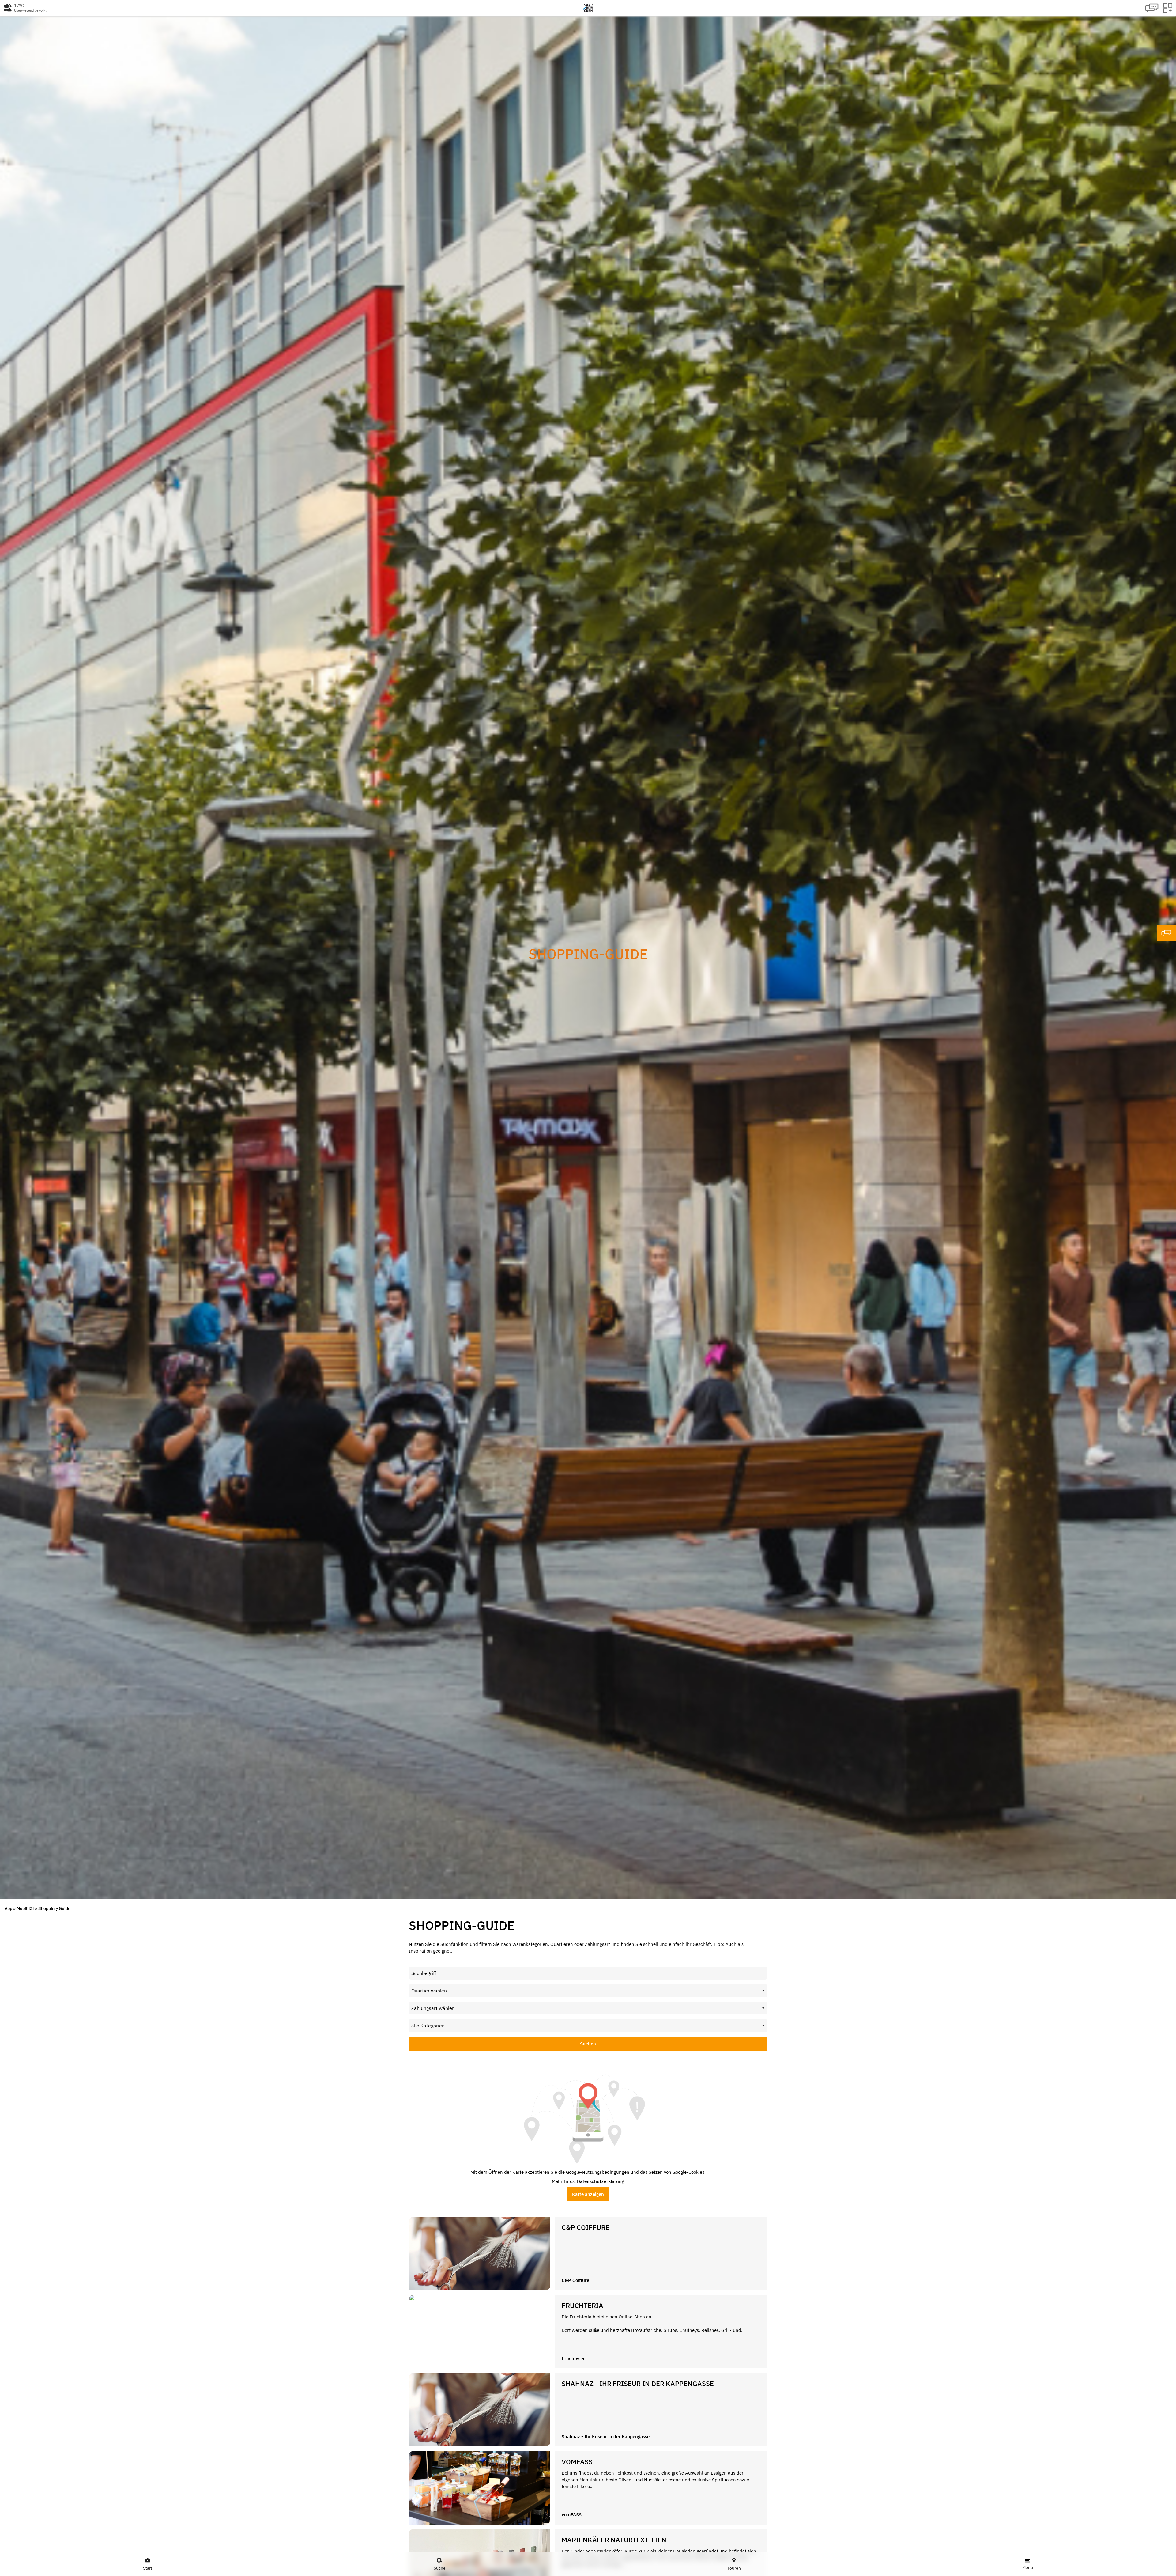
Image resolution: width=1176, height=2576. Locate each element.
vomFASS (572, 2515)
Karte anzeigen (588, 2194)
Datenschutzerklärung (601, 2181)
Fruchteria (573, 2358)
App (9, 1908)
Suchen (588, 2044)
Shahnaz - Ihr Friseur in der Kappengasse (606, 2436)
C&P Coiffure (575, 2280)
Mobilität (26, 1908)
